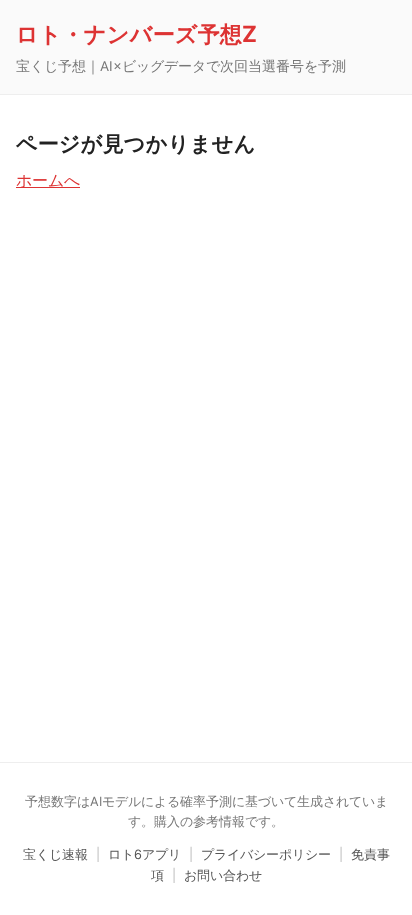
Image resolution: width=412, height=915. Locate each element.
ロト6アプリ (144, 854)
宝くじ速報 (55, 854)
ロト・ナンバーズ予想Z (136, 33)
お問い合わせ (223, 875)
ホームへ (48, 180)
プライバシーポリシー (266, 854)
